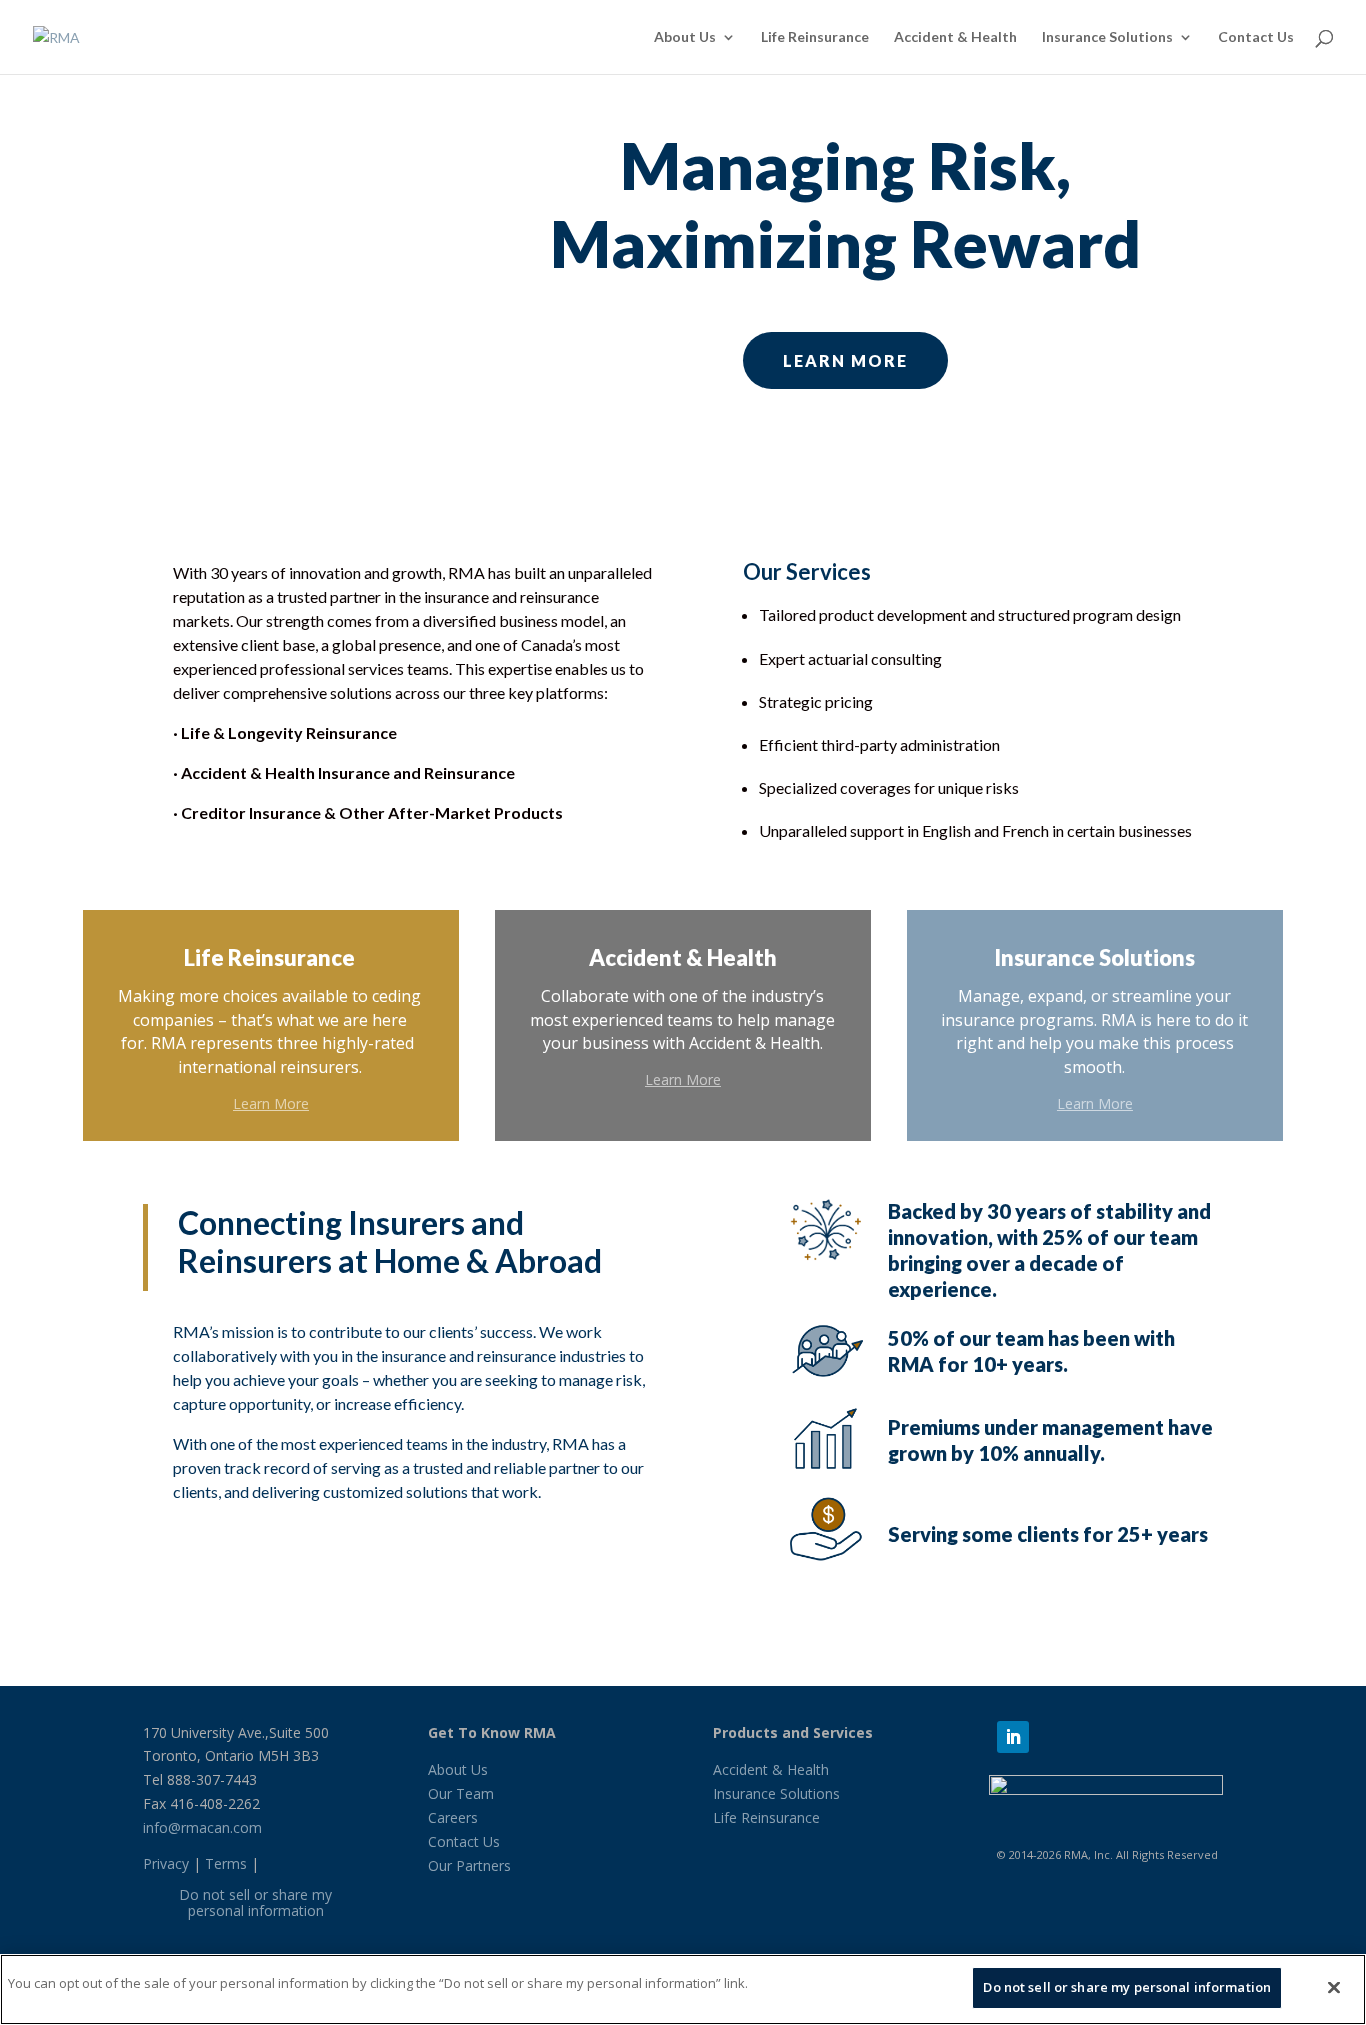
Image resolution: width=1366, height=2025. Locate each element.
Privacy (166, 1863)
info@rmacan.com (202, 1827)
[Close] (1334, 1987)
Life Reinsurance (815, 37)
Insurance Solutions (1107, 37)
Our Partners (469, 1865)
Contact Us (1256, 37)
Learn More (845, 360)
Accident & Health (955, 37)
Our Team (461, 1793)
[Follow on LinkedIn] (1013, 1737)
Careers (453, 1817)
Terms (226, 1863)
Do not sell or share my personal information (255, 1903)
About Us (685, 37)
